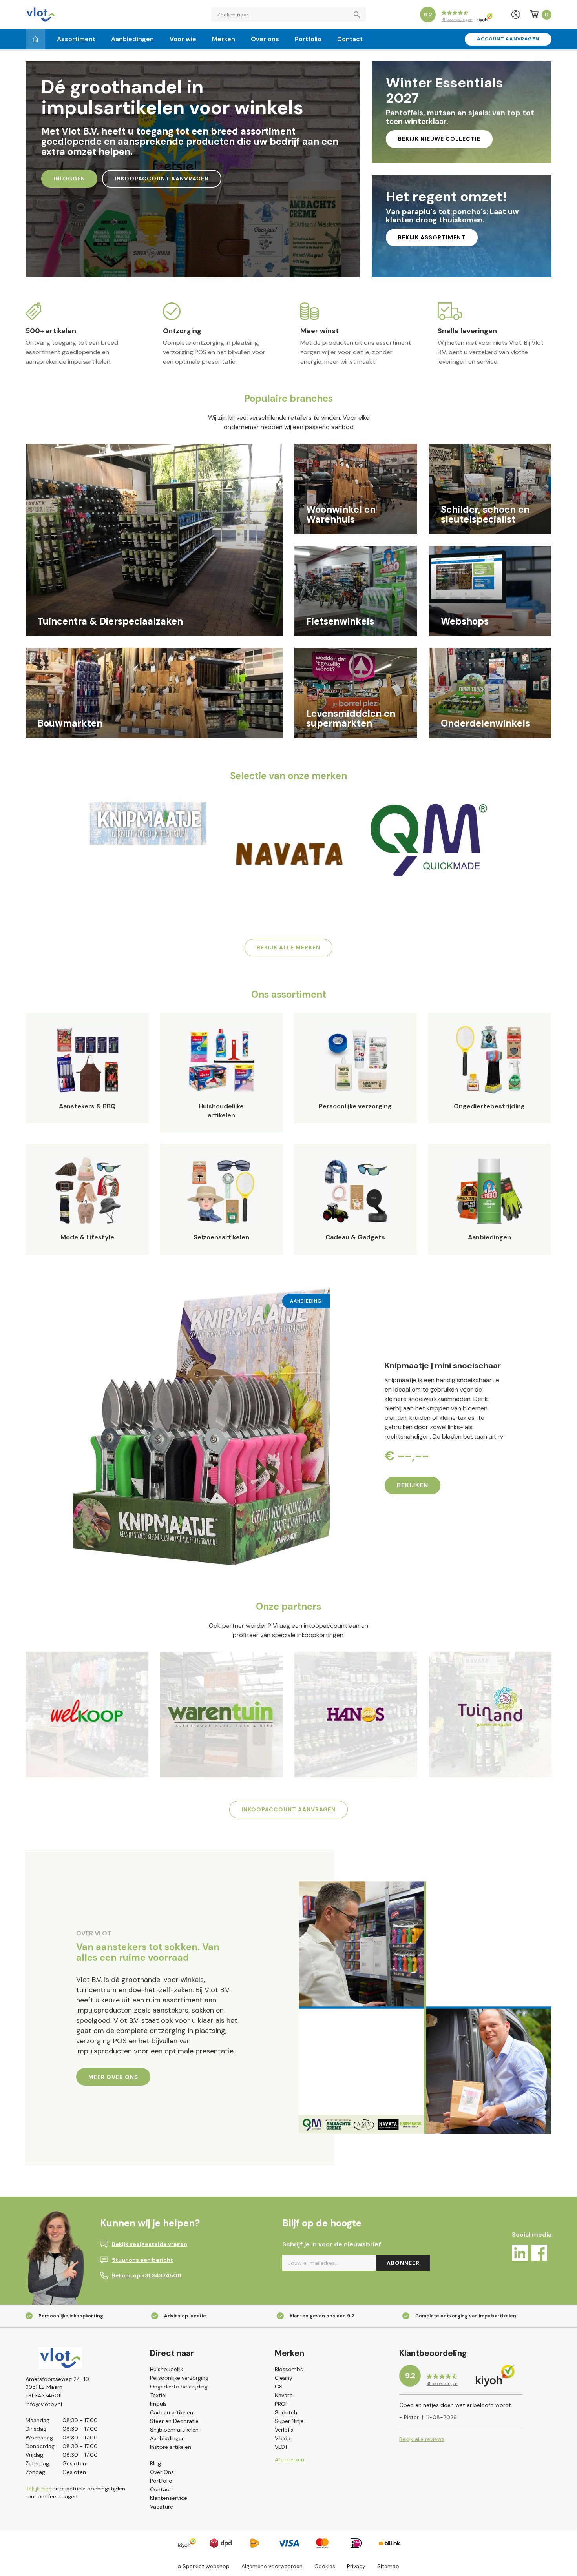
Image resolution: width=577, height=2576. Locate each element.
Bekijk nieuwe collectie (439, 139)
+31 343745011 (44, 2396)
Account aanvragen (508, 39)
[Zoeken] (359, 15)
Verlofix (284, 2430)
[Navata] (288, 854)
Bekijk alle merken (288, 947)
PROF (281, 2404)
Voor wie (183, 39)
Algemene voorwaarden (272, 2566)
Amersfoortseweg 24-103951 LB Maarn (57, 2383)
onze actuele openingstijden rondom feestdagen (75, 2492)
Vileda (283, 2438)
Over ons (265, 39)
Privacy (356, 2566)
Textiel (158, 2395)
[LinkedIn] (520, 2254)
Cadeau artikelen (172, 2412)
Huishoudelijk (167, 2369)
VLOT (281, 2447)
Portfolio (308, 39)
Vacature (162, 2507)
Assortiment (76, 39)
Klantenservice (169, 2498)
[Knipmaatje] (148, 823)
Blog (155, 2463)
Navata (284, 2395)
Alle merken (289, 2459)
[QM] (429, 839)
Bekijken (413, 1485)
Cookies (325, 2566)
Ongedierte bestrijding (179, 2387)
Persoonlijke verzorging (179, 2378)
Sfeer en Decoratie (174, 2421)
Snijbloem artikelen (174, 2430)
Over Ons (162, 2472)
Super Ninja (289, 2421)
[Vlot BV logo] (40, 14)
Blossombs (289, 2369)
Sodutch (286, 2412)
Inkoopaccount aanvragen (162, 179)
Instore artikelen (171, 2447)
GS (279, 2387)
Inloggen (69, 179)
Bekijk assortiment (432, 237)
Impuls (158, 2404)
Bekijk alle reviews (422, 2439)
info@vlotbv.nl (44, 2404)
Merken (224, 39)
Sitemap (388, 2566)
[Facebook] (539, 2254)
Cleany (284, 2378)
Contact (350, 39)
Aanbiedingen (132, 39)
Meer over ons (113, 2077)
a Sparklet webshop (204, 2566)
